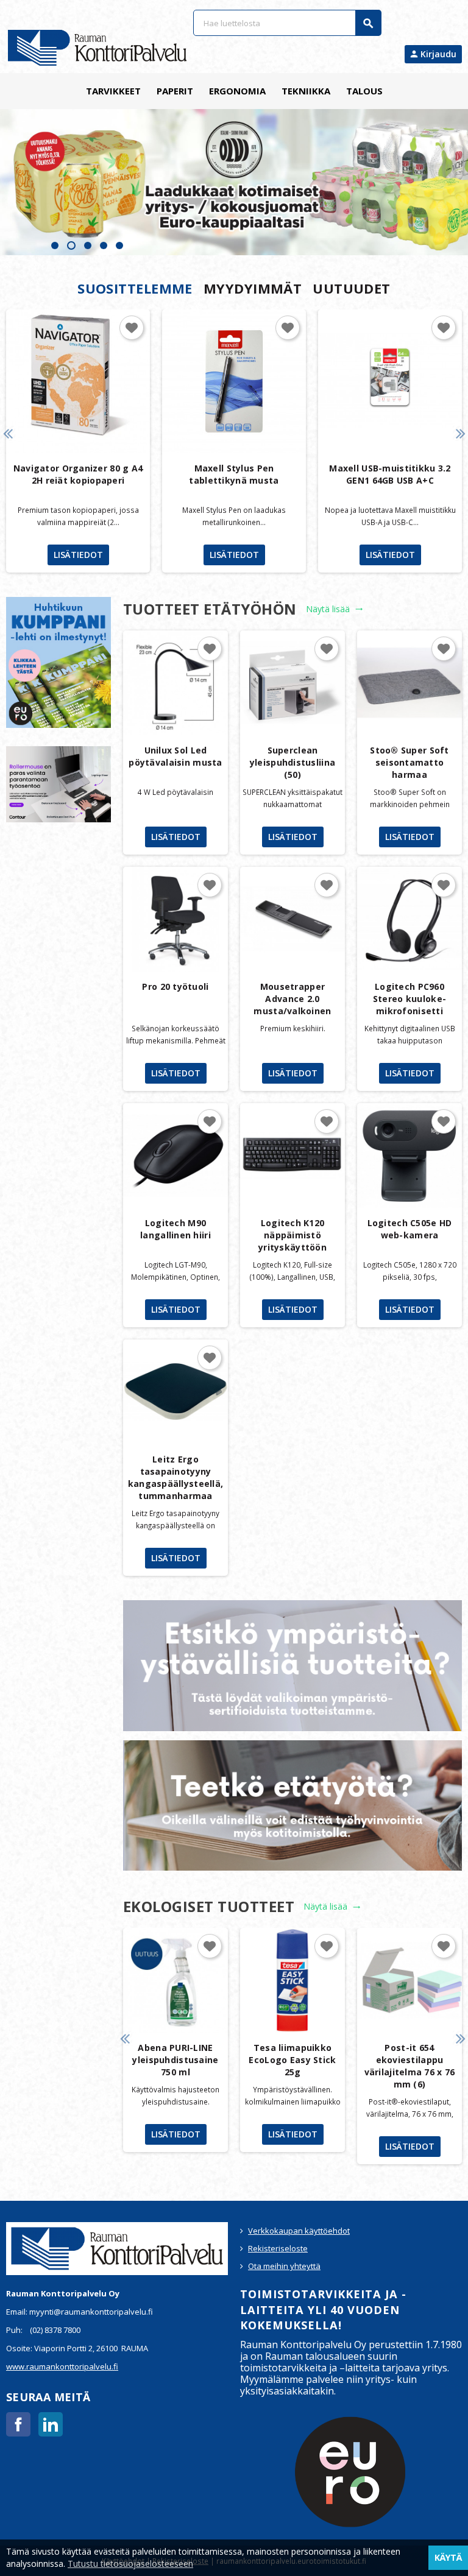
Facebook (18, 2424)
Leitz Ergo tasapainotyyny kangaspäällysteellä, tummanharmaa (176, 1477)
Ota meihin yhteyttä (284, 2266)
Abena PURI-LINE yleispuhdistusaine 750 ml (175, 2060)
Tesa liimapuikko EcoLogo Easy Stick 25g (292, 2060)
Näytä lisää (335, 609)
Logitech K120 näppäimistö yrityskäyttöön (292, 1235)
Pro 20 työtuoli (175, 986)
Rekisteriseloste (278, 2248)
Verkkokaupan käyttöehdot (299, 2231)
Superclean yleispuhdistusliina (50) (292, 762)
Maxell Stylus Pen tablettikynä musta (234, 474)
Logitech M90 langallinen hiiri (175, 1229)
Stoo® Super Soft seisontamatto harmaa (409, 762)
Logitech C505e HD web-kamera (410, 1229)
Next (460, 433)
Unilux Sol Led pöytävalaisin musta (175, 756)
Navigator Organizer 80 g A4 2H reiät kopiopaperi (78, 474)
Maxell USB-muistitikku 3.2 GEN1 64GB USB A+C (390, 474)
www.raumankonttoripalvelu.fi (62, 2366)
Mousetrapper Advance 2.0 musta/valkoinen (292, 999)
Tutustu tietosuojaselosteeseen (130, 2564)
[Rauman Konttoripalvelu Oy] (97, 47)
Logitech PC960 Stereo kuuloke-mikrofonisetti (409, 999)
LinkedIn (51, 2424)
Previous (8, 433)
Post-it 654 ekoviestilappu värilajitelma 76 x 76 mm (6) (410, 2066)
